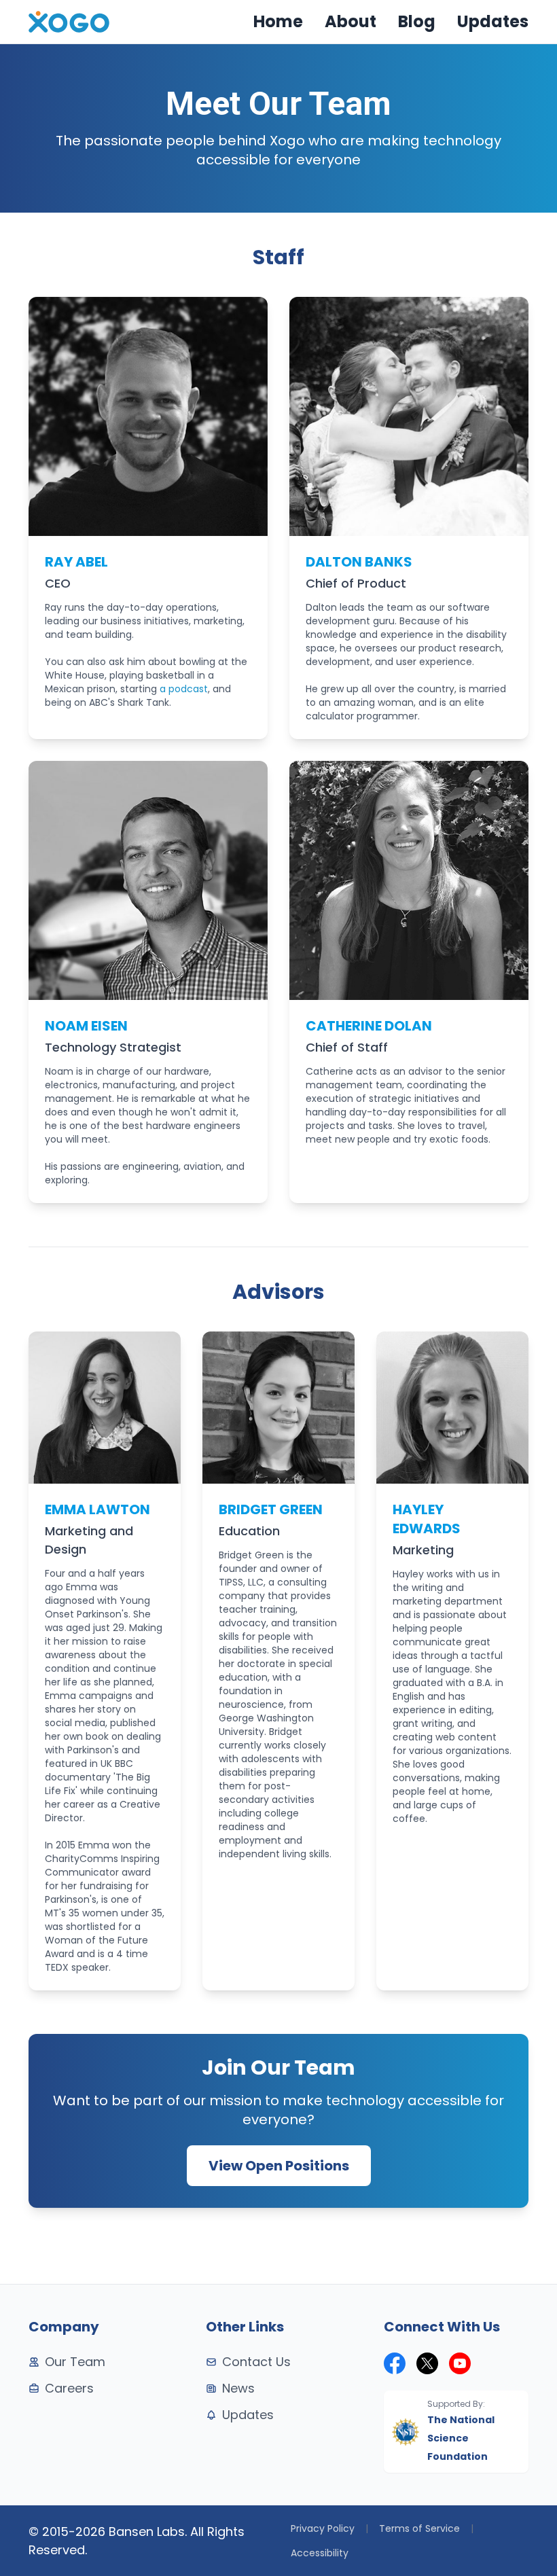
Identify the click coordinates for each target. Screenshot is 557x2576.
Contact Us (256, 2362)
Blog (417, 21)
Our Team (75, 2362)
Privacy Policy (323, 2528)
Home (278, 21)
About (351, 21)
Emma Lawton (97, 1509)
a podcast (184, 689)
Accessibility (320, 2553)
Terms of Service (419, 2528)
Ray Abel (76, 562)
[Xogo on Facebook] (395, 2363)
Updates (493, 21)
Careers (69, 2388)
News (238, 2388)
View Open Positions (279, 2166)
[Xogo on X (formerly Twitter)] (427, 2363)
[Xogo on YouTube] (460, 2363)
